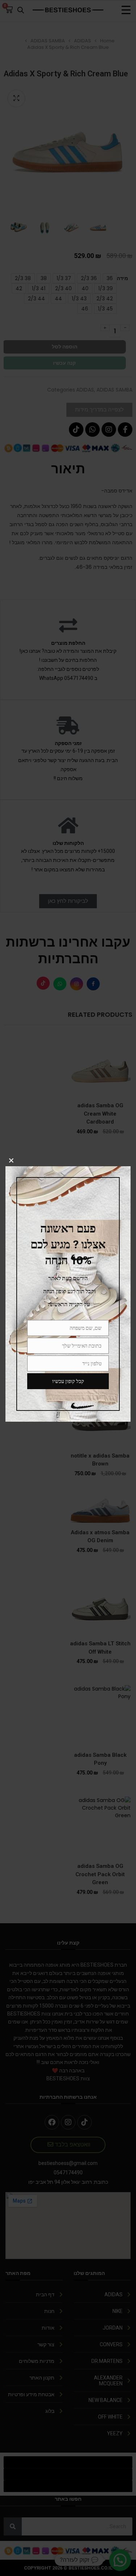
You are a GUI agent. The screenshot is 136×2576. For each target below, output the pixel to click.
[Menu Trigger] (126, 10)
